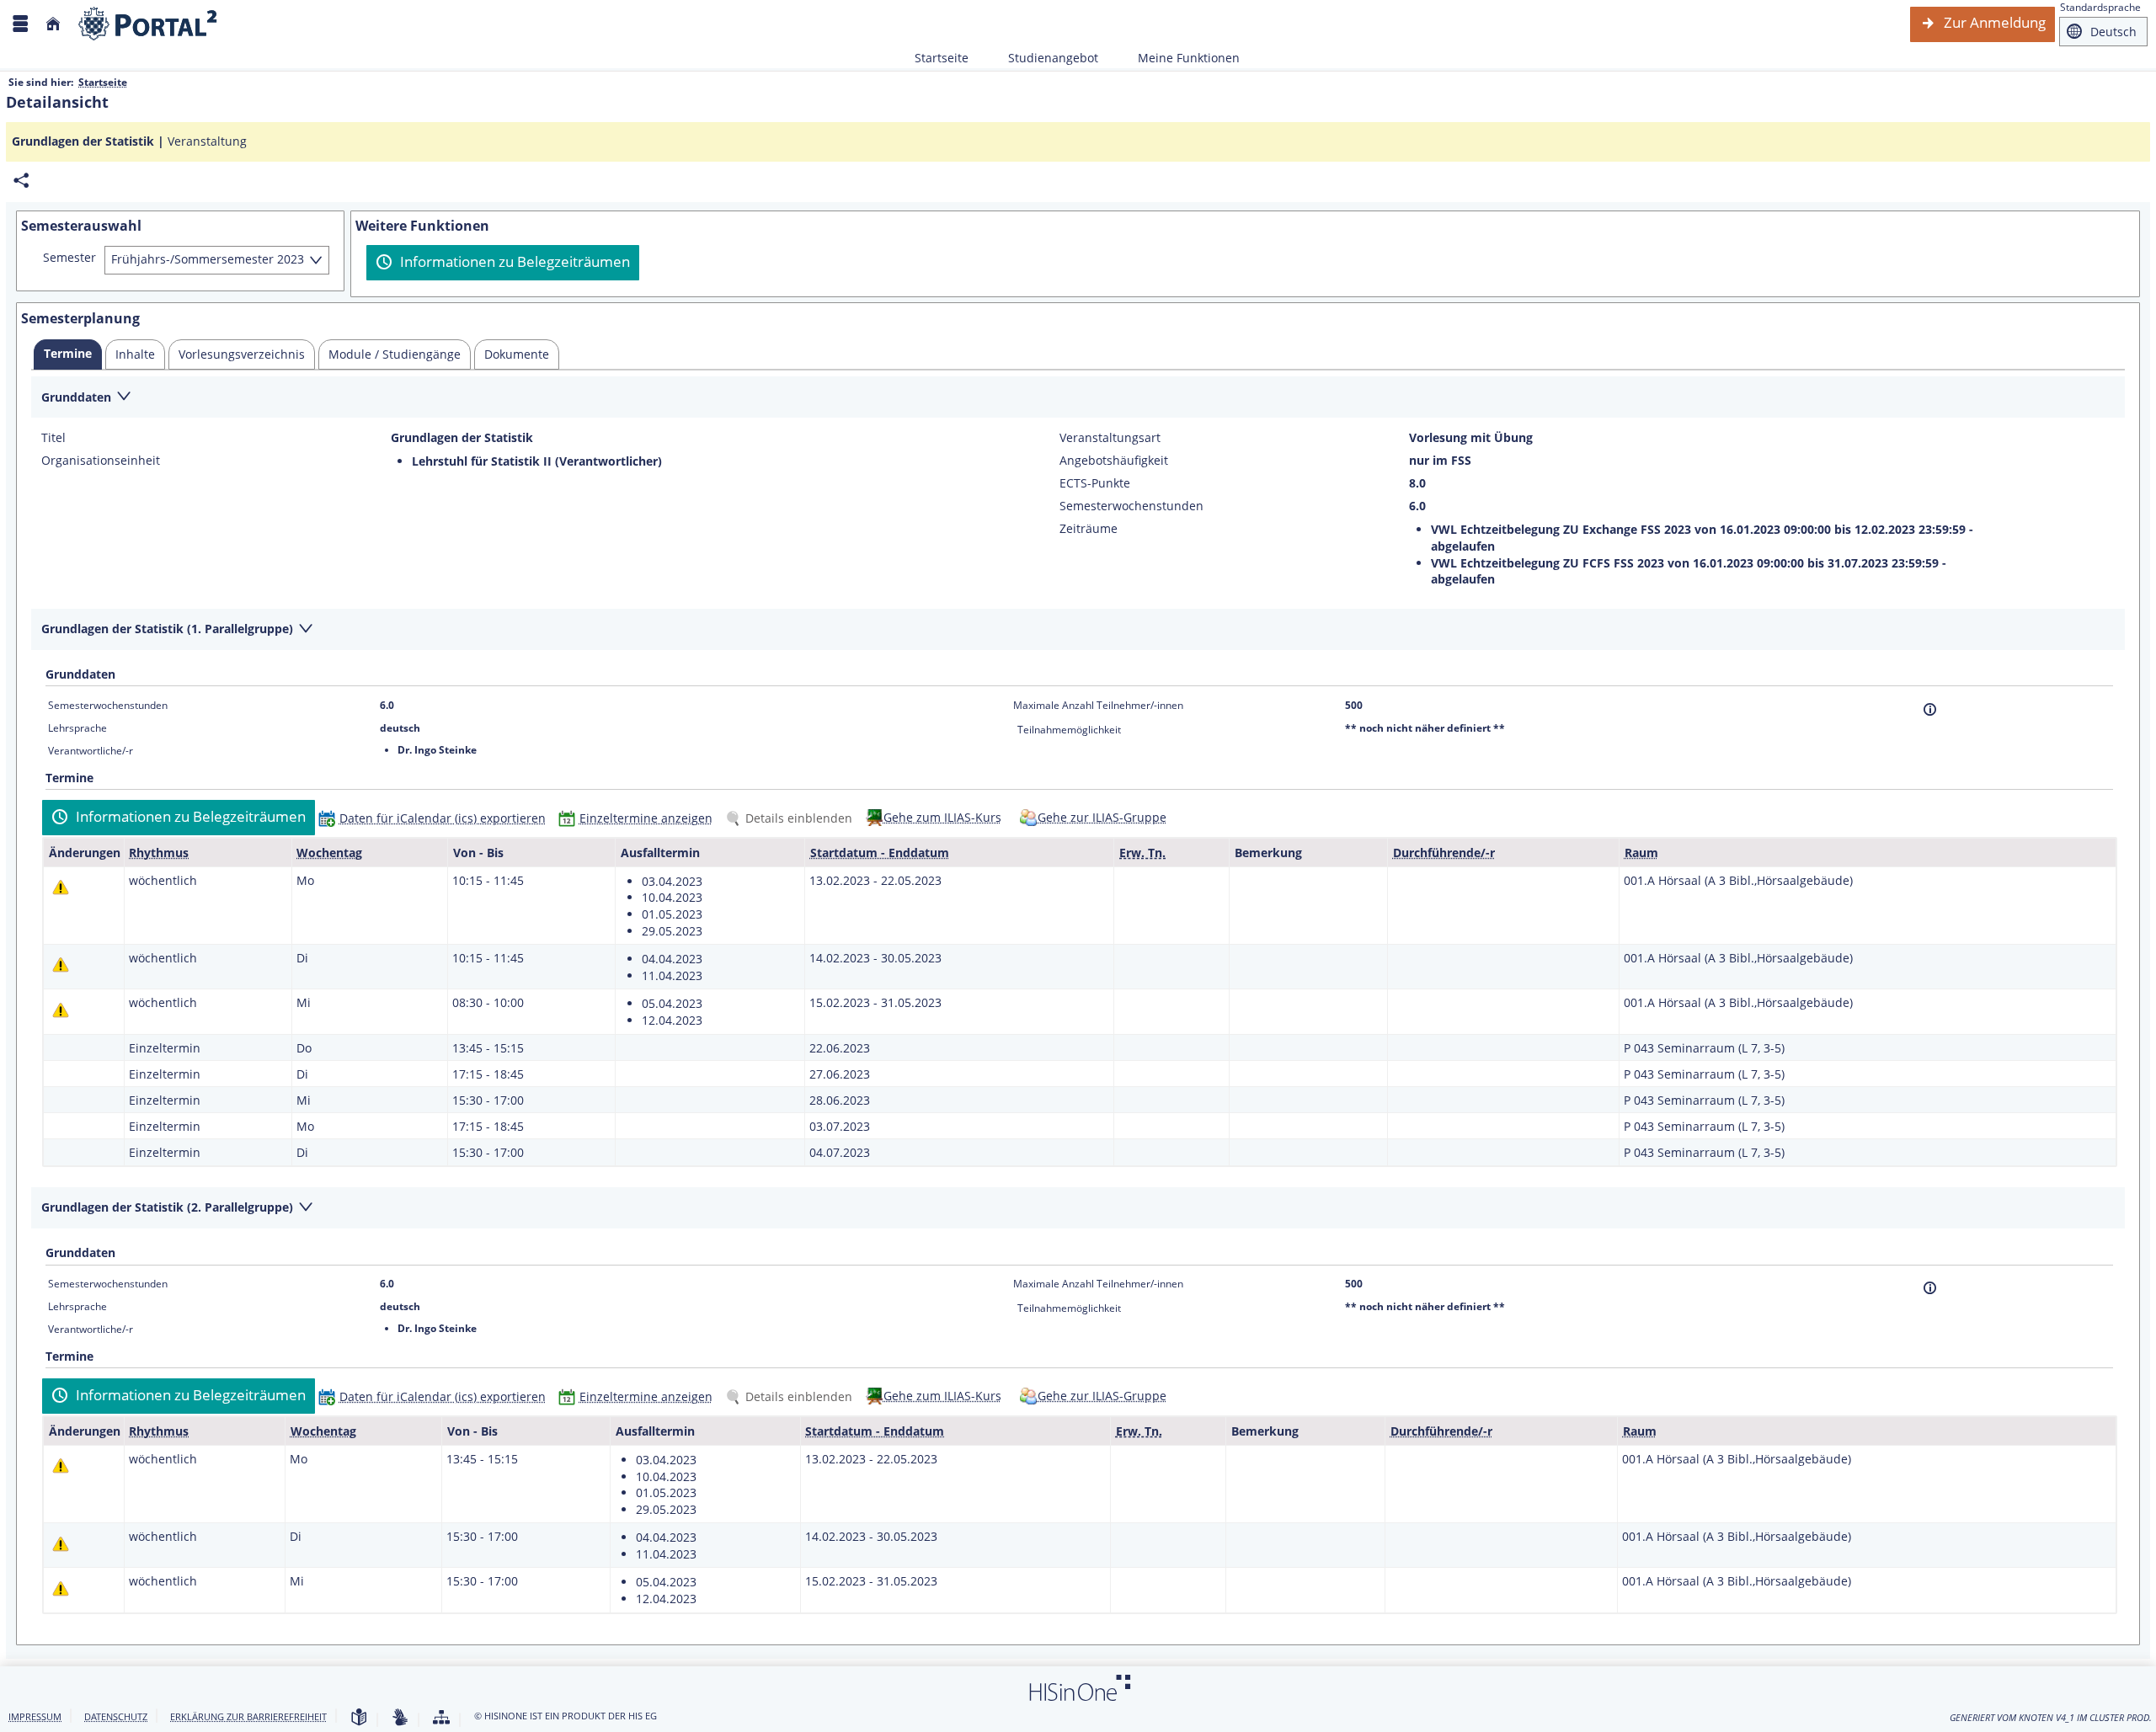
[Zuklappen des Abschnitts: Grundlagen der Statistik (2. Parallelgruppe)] (1078, 1209)
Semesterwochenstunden (1131, 506)
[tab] (68, 354)
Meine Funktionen (1179, 58)
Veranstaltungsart (1110, 438)
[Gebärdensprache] (400, 1718)
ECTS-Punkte (1095, 483)
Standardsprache (2100, 7)
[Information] (1930, 709)
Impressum (35, 1716)
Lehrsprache (77, 728)
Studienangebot (1044, 58)
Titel (53, 438)
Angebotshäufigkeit (1114, 461)
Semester (69, 258)
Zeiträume (1089, 529)
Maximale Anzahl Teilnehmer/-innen (1098, 705)
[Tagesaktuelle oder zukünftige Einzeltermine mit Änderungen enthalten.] (61, 887)
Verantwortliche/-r (91, 751)
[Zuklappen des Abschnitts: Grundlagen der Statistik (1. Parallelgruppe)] (1078, 630)
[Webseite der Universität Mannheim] (148, 24)
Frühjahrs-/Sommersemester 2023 (208, 259)
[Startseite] (53, 24)
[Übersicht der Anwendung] (441, 1718)
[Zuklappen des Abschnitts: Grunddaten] (1078, 398)
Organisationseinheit (101, 461)
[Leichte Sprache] (359, 1718)
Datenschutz (116, 1716)
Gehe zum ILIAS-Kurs (942, 817)
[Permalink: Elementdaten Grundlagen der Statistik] (21, 181)
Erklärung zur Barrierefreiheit (248, 1716)
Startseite (942, 58)
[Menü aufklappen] (20, 24)
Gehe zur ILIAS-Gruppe (1102, 817)
